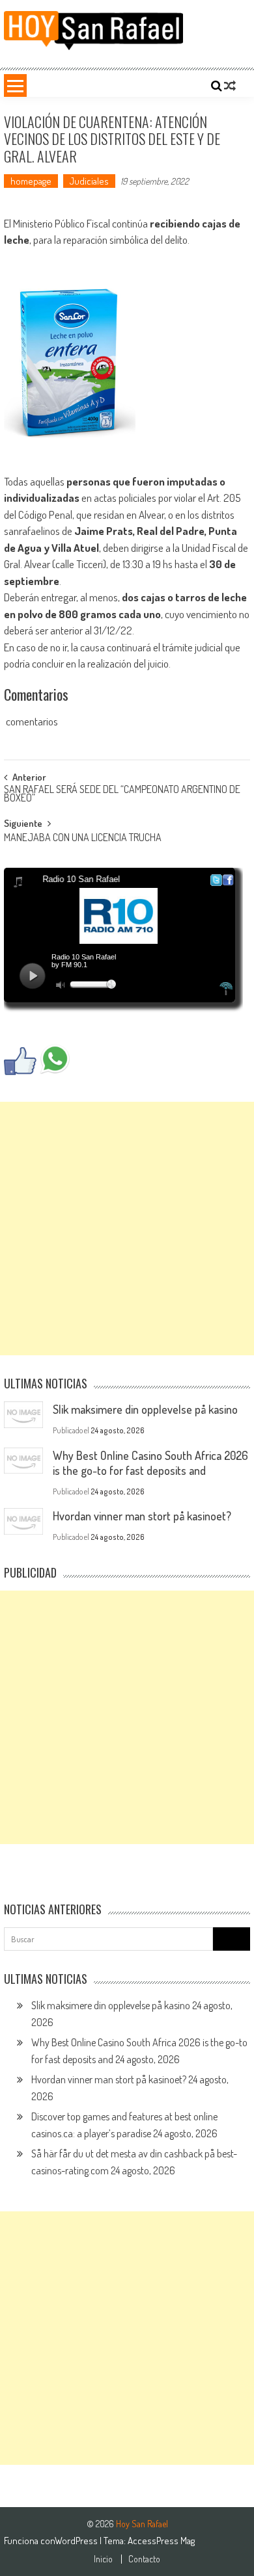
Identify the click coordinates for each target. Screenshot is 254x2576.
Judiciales (89, 181)
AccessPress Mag (161, 2541)
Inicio (103, 2559)
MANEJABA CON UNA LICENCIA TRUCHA (83, 839)
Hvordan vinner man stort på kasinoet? (142, 1516)
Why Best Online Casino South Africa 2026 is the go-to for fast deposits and (150, 1463)
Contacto (144, 2559)
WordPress (77, 2541)
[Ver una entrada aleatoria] (230, 86)
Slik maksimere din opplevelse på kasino (145, 1409)
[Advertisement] (127, 1229)
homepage (31, 181)
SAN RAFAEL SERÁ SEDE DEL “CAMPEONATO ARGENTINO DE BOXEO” (122, 795)
